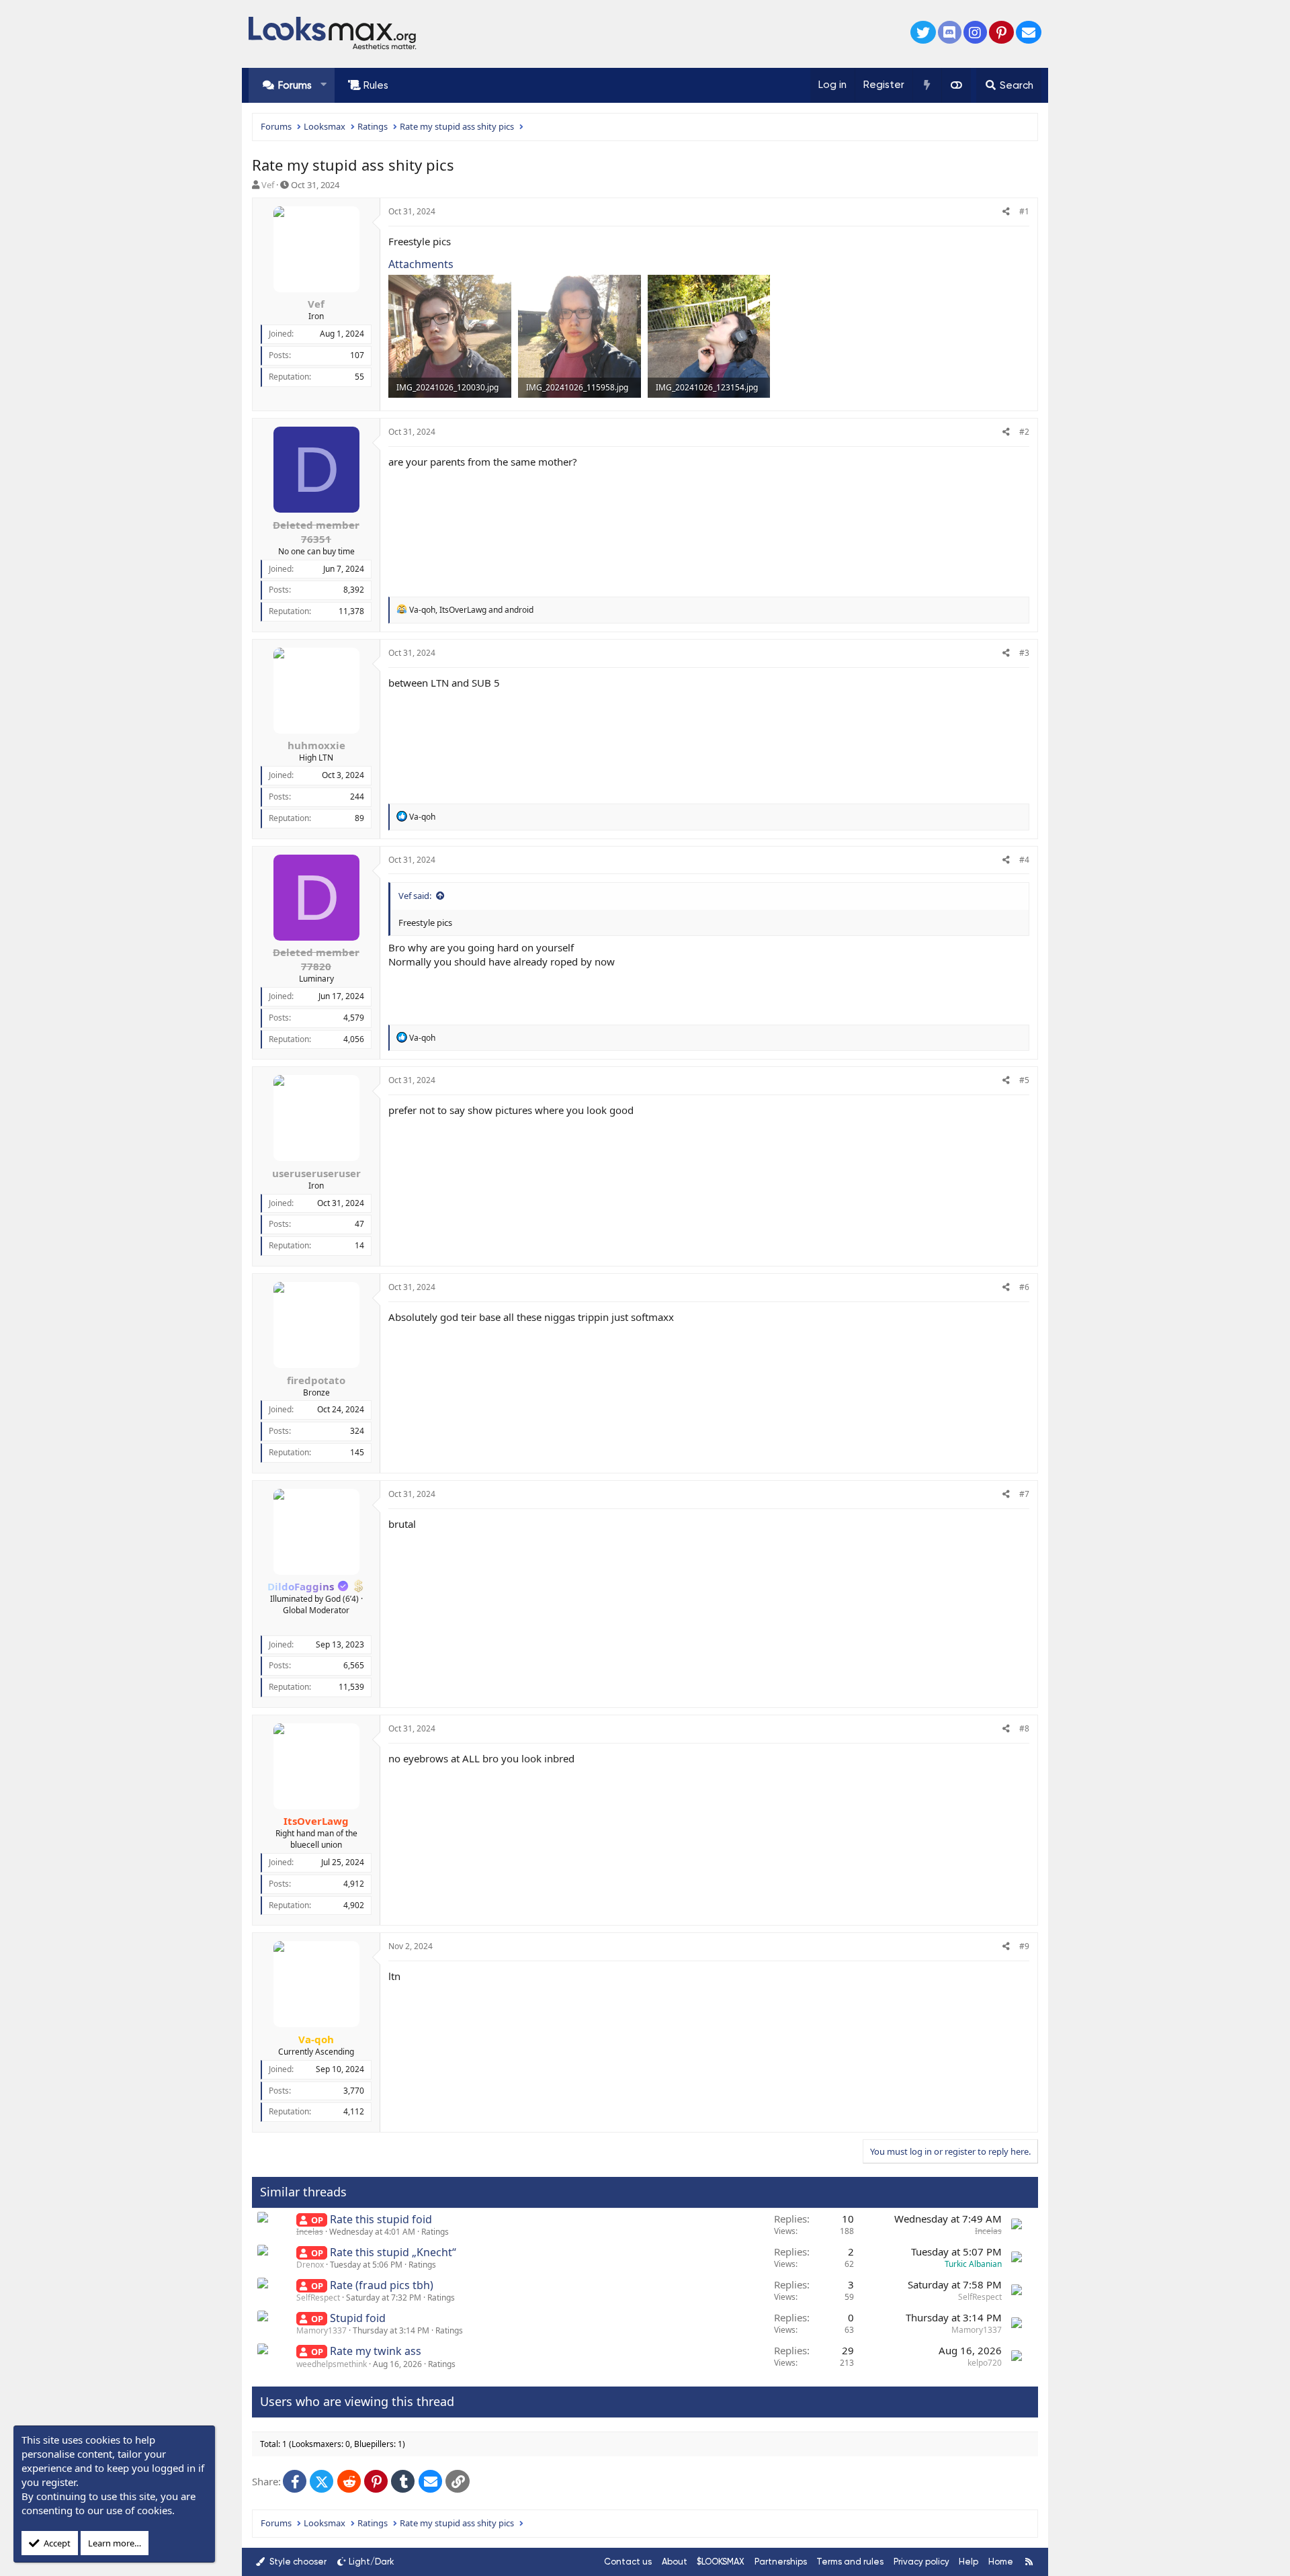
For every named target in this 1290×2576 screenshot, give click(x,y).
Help (969, 2562)
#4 (1024, 860)
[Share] (1006, 212)
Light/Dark (372, 2562)
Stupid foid (358, 2318)
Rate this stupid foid (381, 2219)
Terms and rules (850, 2562)
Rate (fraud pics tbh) (382, 2285)
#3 (1024, 653)
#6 (1024, 1287)
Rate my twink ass (376, 2351)
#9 (1024, 1946)
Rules (376, 85)
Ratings (435, 2232)
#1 (1024, 211)
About (675, 2562)
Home (1001, 2562)
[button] (324, 85)
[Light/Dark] (956, 85)
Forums (295, 85)
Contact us (628, 2562)
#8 (1024, 1728)
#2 (1024, 432)
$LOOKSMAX (721, 2562)
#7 (1024, 1494)
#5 (1024, 1080)
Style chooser (297, 2562)
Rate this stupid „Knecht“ (393, 2252)
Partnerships (781, 2562)
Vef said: (415, 896)
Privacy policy (921, 2562)
